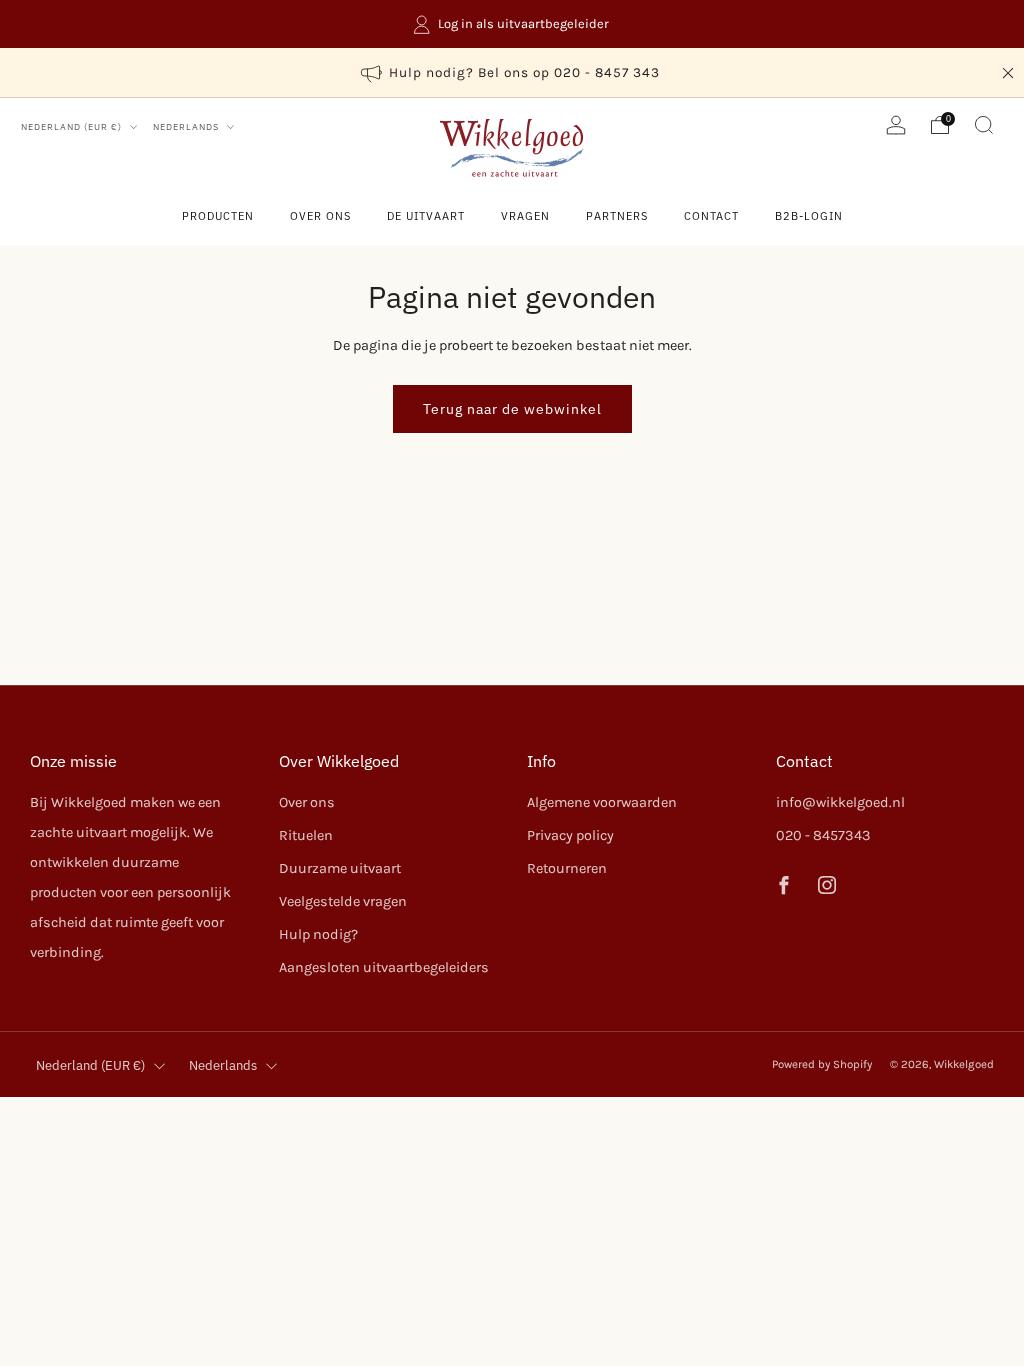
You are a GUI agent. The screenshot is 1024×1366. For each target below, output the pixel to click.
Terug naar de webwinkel (512, 409)
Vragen (525, 216)
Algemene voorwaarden (602, 802)
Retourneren (567, 868)
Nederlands (187, 126)
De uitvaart (426, 216)
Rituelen (306, 835)
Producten (218, 216)
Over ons (320, 216)
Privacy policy (570, 835)
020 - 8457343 (823, 835)
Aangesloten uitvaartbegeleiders (384, 967)
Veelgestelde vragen (343, 901)
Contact (711, 216)
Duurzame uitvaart (340, 868)
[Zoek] (984, 125)
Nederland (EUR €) (73, 126)
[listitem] (512, 24)
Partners (617, 216)
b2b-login (809, 216)
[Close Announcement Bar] (1008, 73)
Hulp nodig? (318, 934)
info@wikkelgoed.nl (840, 802)
